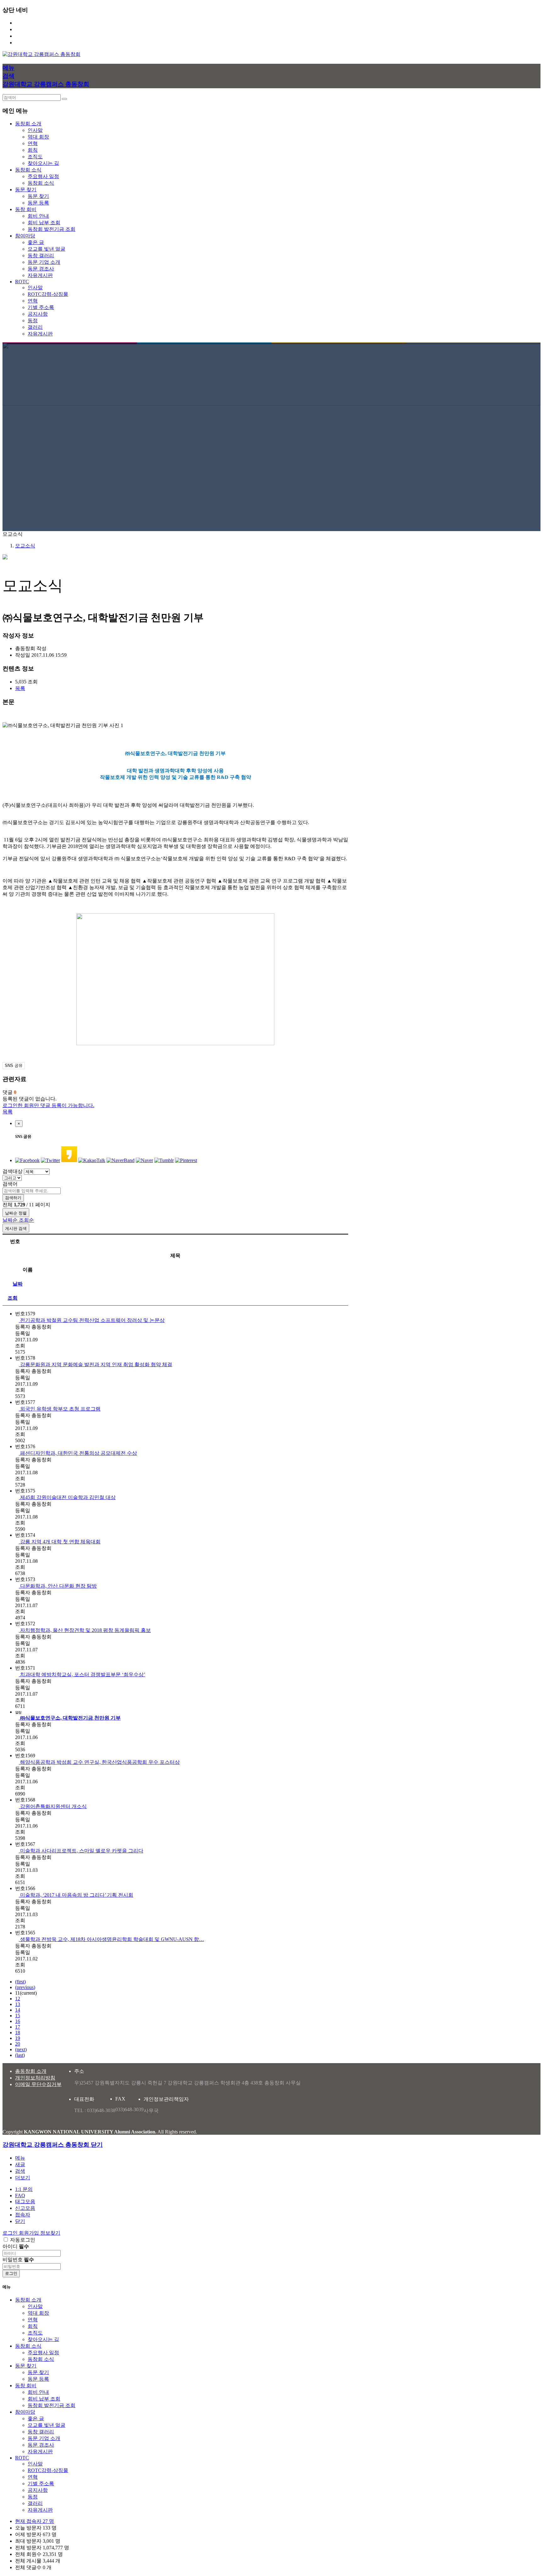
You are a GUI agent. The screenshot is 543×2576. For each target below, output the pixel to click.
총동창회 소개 (31, 2071)
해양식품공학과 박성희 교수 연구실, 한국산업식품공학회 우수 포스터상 (99, 1762)
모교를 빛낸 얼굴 (47, 249)
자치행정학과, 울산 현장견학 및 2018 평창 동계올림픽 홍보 (85, 1630)
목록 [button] (20, 688)
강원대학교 (28, 43)
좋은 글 (36, 242)
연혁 (33, 143)
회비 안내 (38, 216)
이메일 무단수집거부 (38, 2084)
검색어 (10, 1184)
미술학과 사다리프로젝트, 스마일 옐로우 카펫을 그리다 (81, 1851)
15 (18, 2016)
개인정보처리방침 (35, 2078)
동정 (33, 321)
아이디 (16, 2246)
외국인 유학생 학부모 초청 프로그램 (60, 1409)
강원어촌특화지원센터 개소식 (53, 1806)
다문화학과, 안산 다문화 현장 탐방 (58, 1586)
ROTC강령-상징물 (48, 294)
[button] (23, 2178)
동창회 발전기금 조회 (52, 229)
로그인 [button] (11, 2233)
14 (18, 2010)
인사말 (35, 130)
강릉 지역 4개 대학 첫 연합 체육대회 (60, 1542)
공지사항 (38, 314)
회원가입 (25, 29)
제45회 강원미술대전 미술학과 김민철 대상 (67, 1497)
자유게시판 (40, 275)
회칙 (33, 150)
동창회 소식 (41, 183)
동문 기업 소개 (44, 262)
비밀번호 (18, 2260)
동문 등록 (38, 203)
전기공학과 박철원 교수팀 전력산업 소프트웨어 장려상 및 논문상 (92, 1320)
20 (18, 2044)
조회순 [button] (26, 1220)
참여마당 (25, 2412)
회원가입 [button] (30, 2233)
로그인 (23, 23)
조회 (13, 1298)
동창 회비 (26, 2386)
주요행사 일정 (43, 176)
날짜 (18, 1284)
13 (18, 2004)
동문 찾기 (38, 196)
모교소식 (25, 546)
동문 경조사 (41, 269)
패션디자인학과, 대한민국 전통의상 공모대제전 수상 (78, 1453)
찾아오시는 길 (43, 163)
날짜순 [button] (11, 1220)
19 (18, 2038)
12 (18, 1999)
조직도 (35, 157)
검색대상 (13, 1171)
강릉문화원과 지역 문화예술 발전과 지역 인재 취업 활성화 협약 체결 (96, 1364)
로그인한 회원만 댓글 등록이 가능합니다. (48, 1105)
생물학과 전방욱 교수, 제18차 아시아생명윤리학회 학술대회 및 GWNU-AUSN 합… (111, 1939)
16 (18, 2021)
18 (18, 2033)
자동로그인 (23, 2240)
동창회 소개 (28, 2300)
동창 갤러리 (41, 255)
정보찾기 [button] (50, 2233)
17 (18, 2027)
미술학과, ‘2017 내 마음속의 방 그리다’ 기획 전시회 (76, 1895)
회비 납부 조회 (44, 223)
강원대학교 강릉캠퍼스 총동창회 (46, 84)
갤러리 (35, 327)
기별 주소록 (41, 307)
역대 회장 (38, 137)
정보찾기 (25, 36)
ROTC (22, 2458)
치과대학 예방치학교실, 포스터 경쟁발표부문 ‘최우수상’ (82, 1674)
